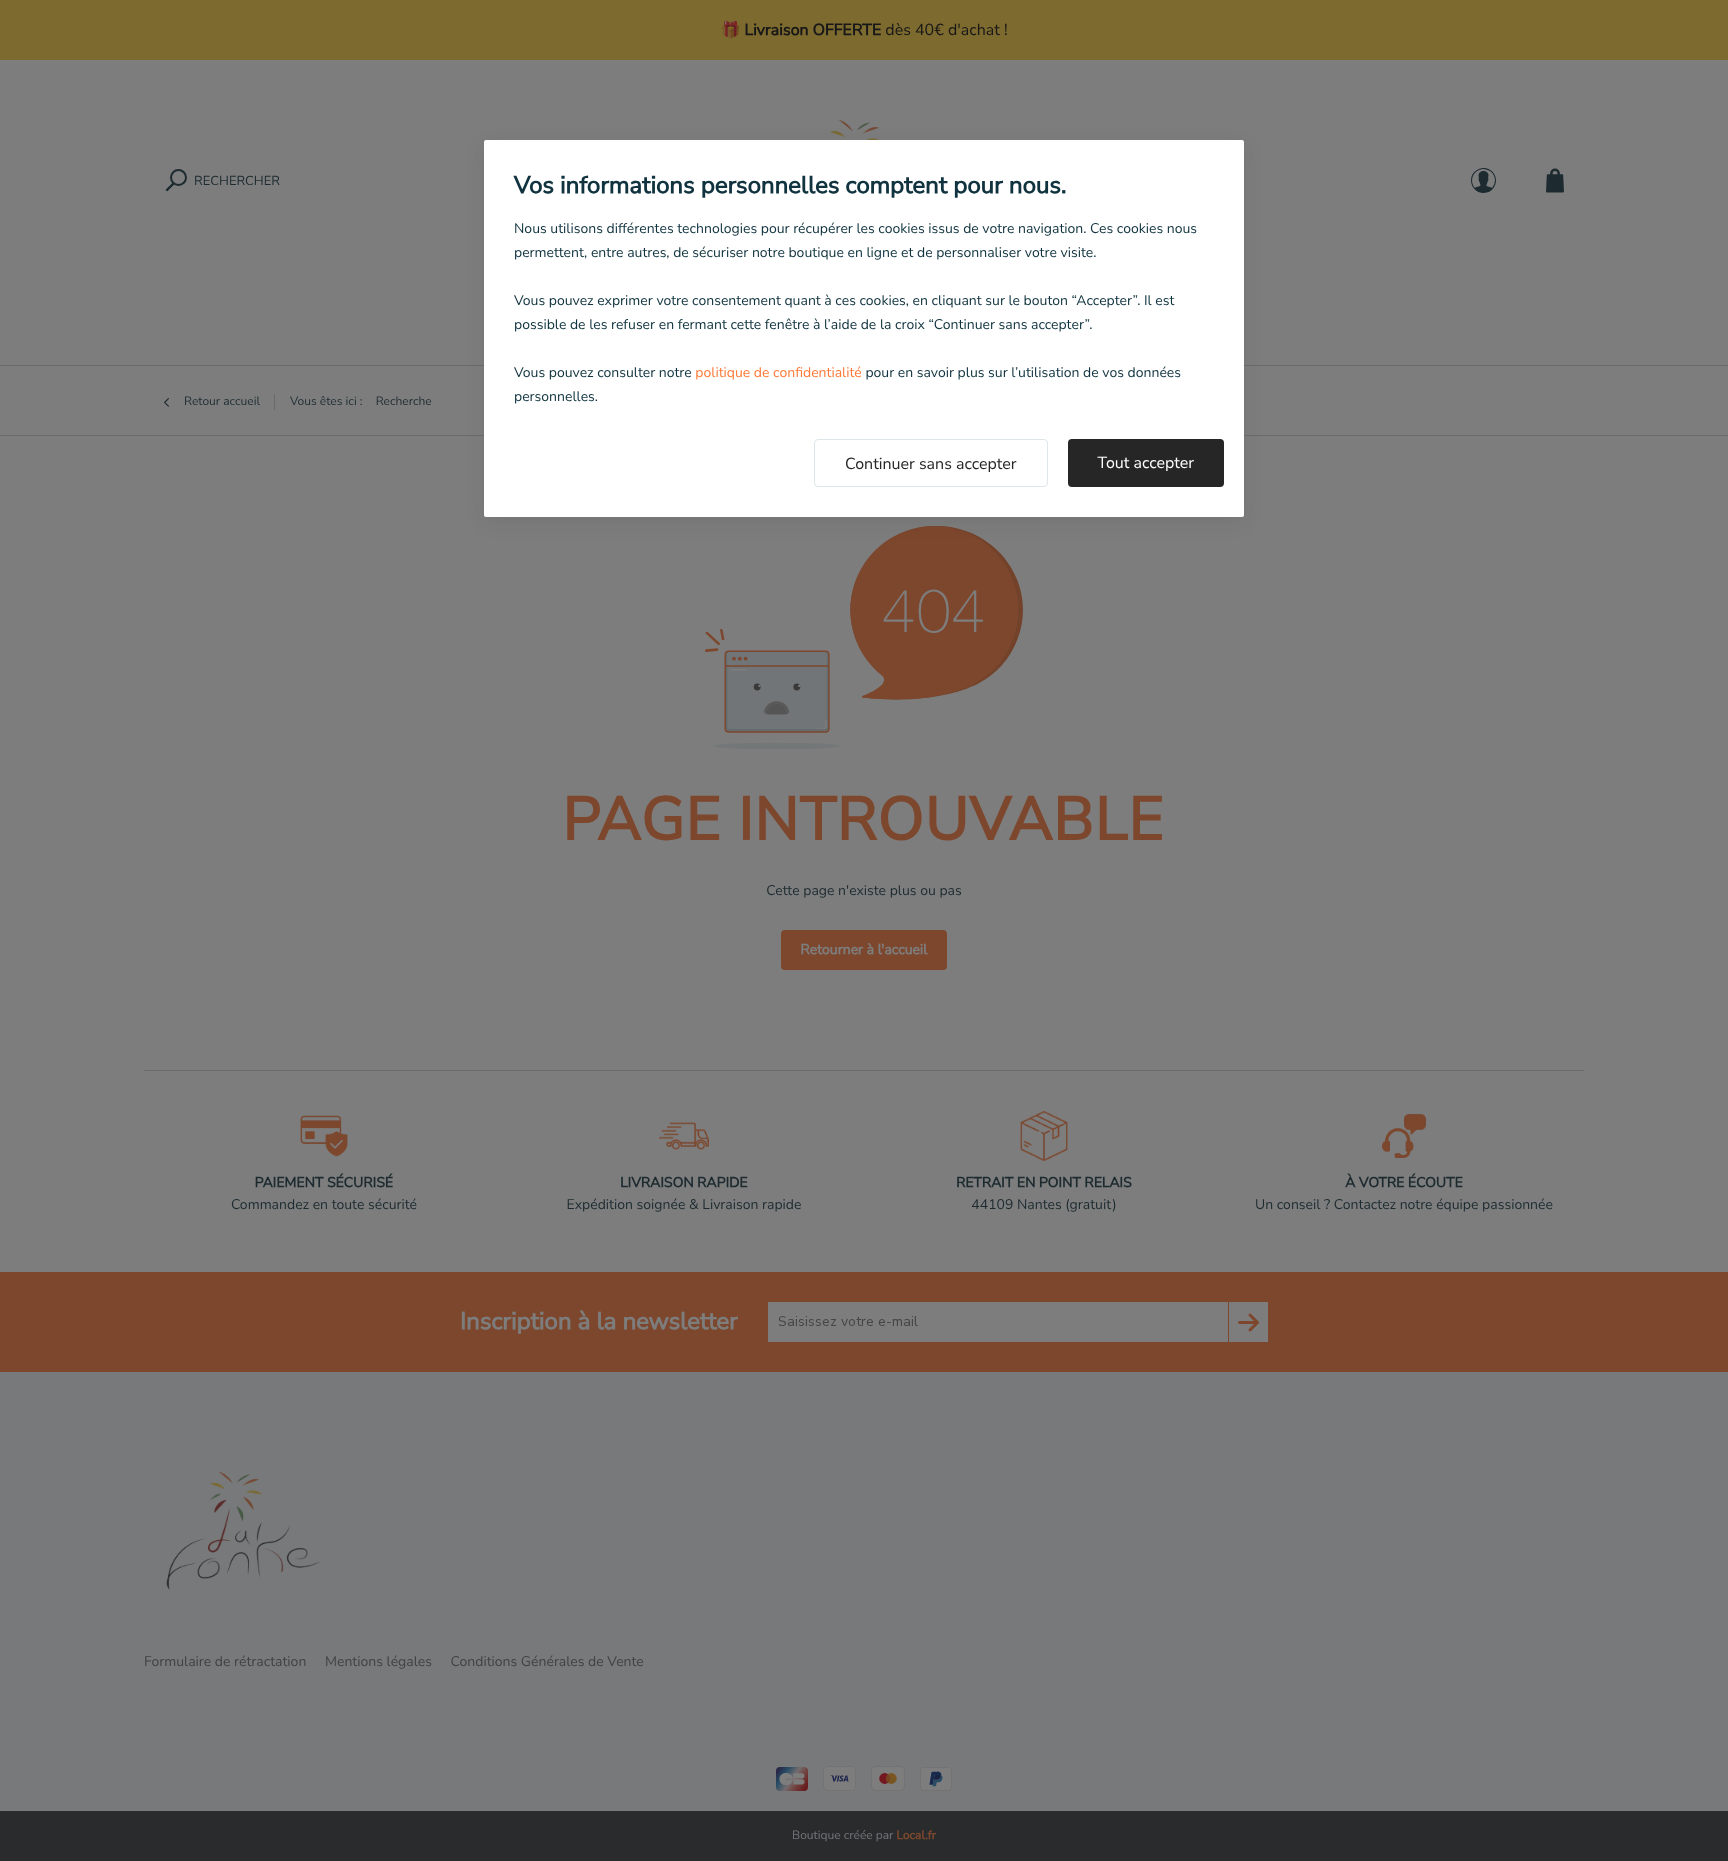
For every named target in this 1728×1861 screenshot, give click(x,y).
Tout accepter (1146, 463)
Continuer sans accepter (931, 464)
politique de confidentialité (778, 372)
